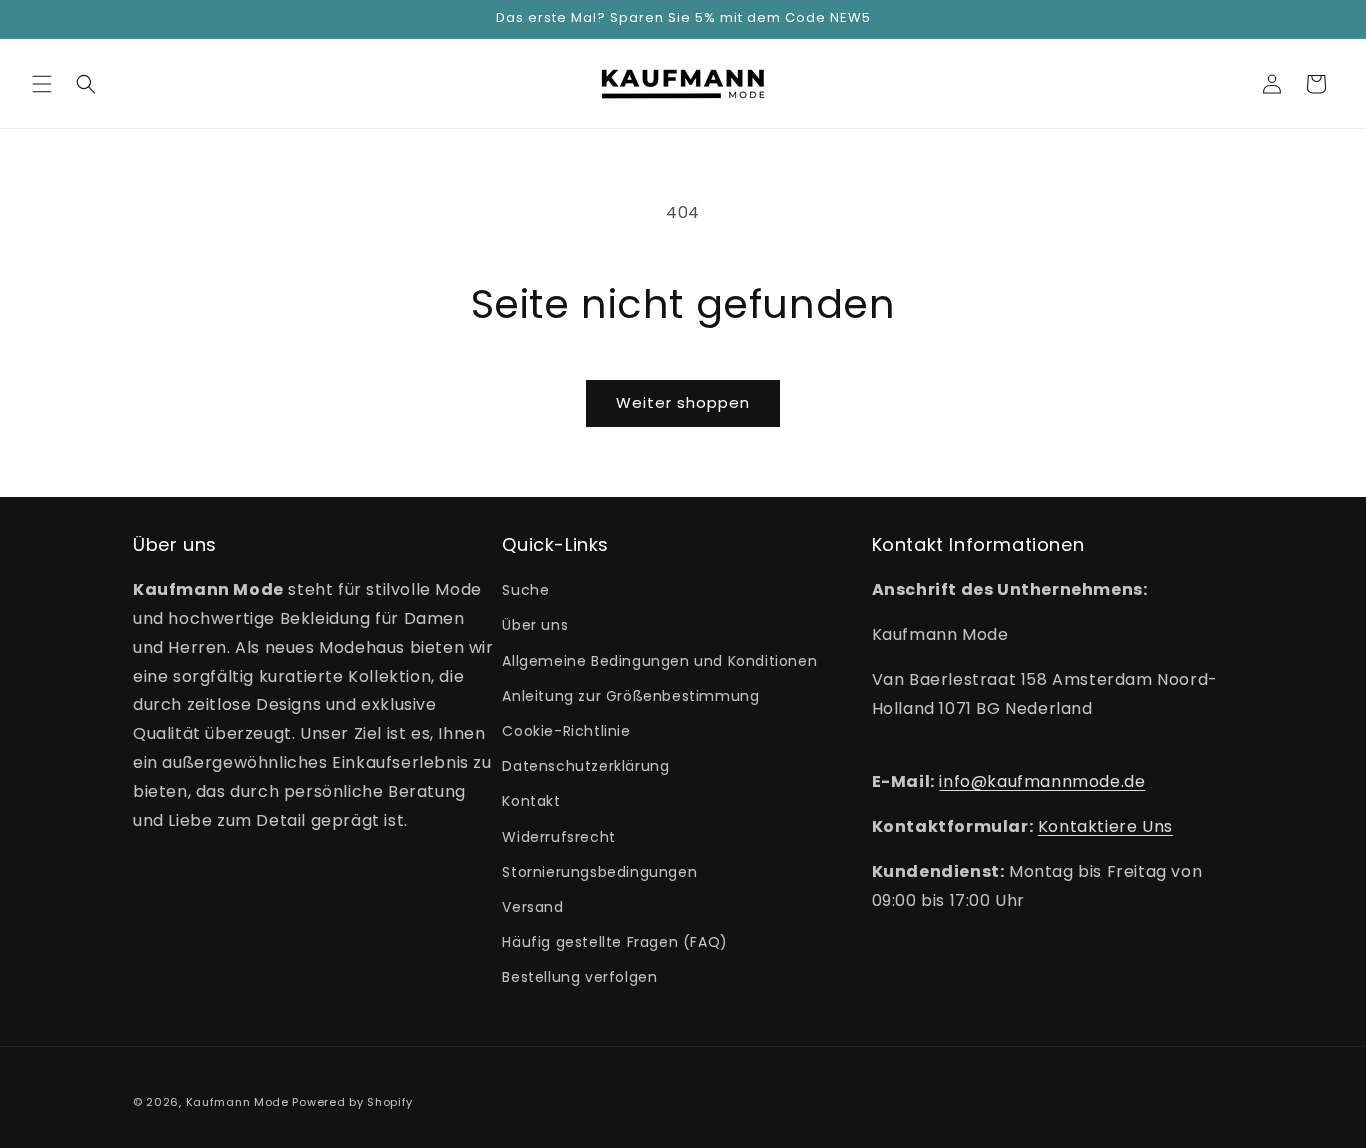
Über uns (535, 626)
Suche (525, 590)
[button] (42, 84)
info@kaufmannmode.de (1042, 781)
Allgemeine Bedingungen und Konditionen (659, 661)
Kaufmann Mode (237, 1102)
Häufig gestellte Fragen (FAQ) (614, 942)
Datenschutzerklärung (585, 766)
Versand (532, 907)
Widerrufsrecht (558, 837)
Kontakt (531, 801)
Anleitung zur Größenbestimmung (630, 696)
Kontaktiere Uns (1105, 826)
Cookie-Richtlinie (566, 731)
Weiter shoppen (683, 402)
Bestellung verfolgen (579, 977)
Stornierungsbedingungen (599, 872)
